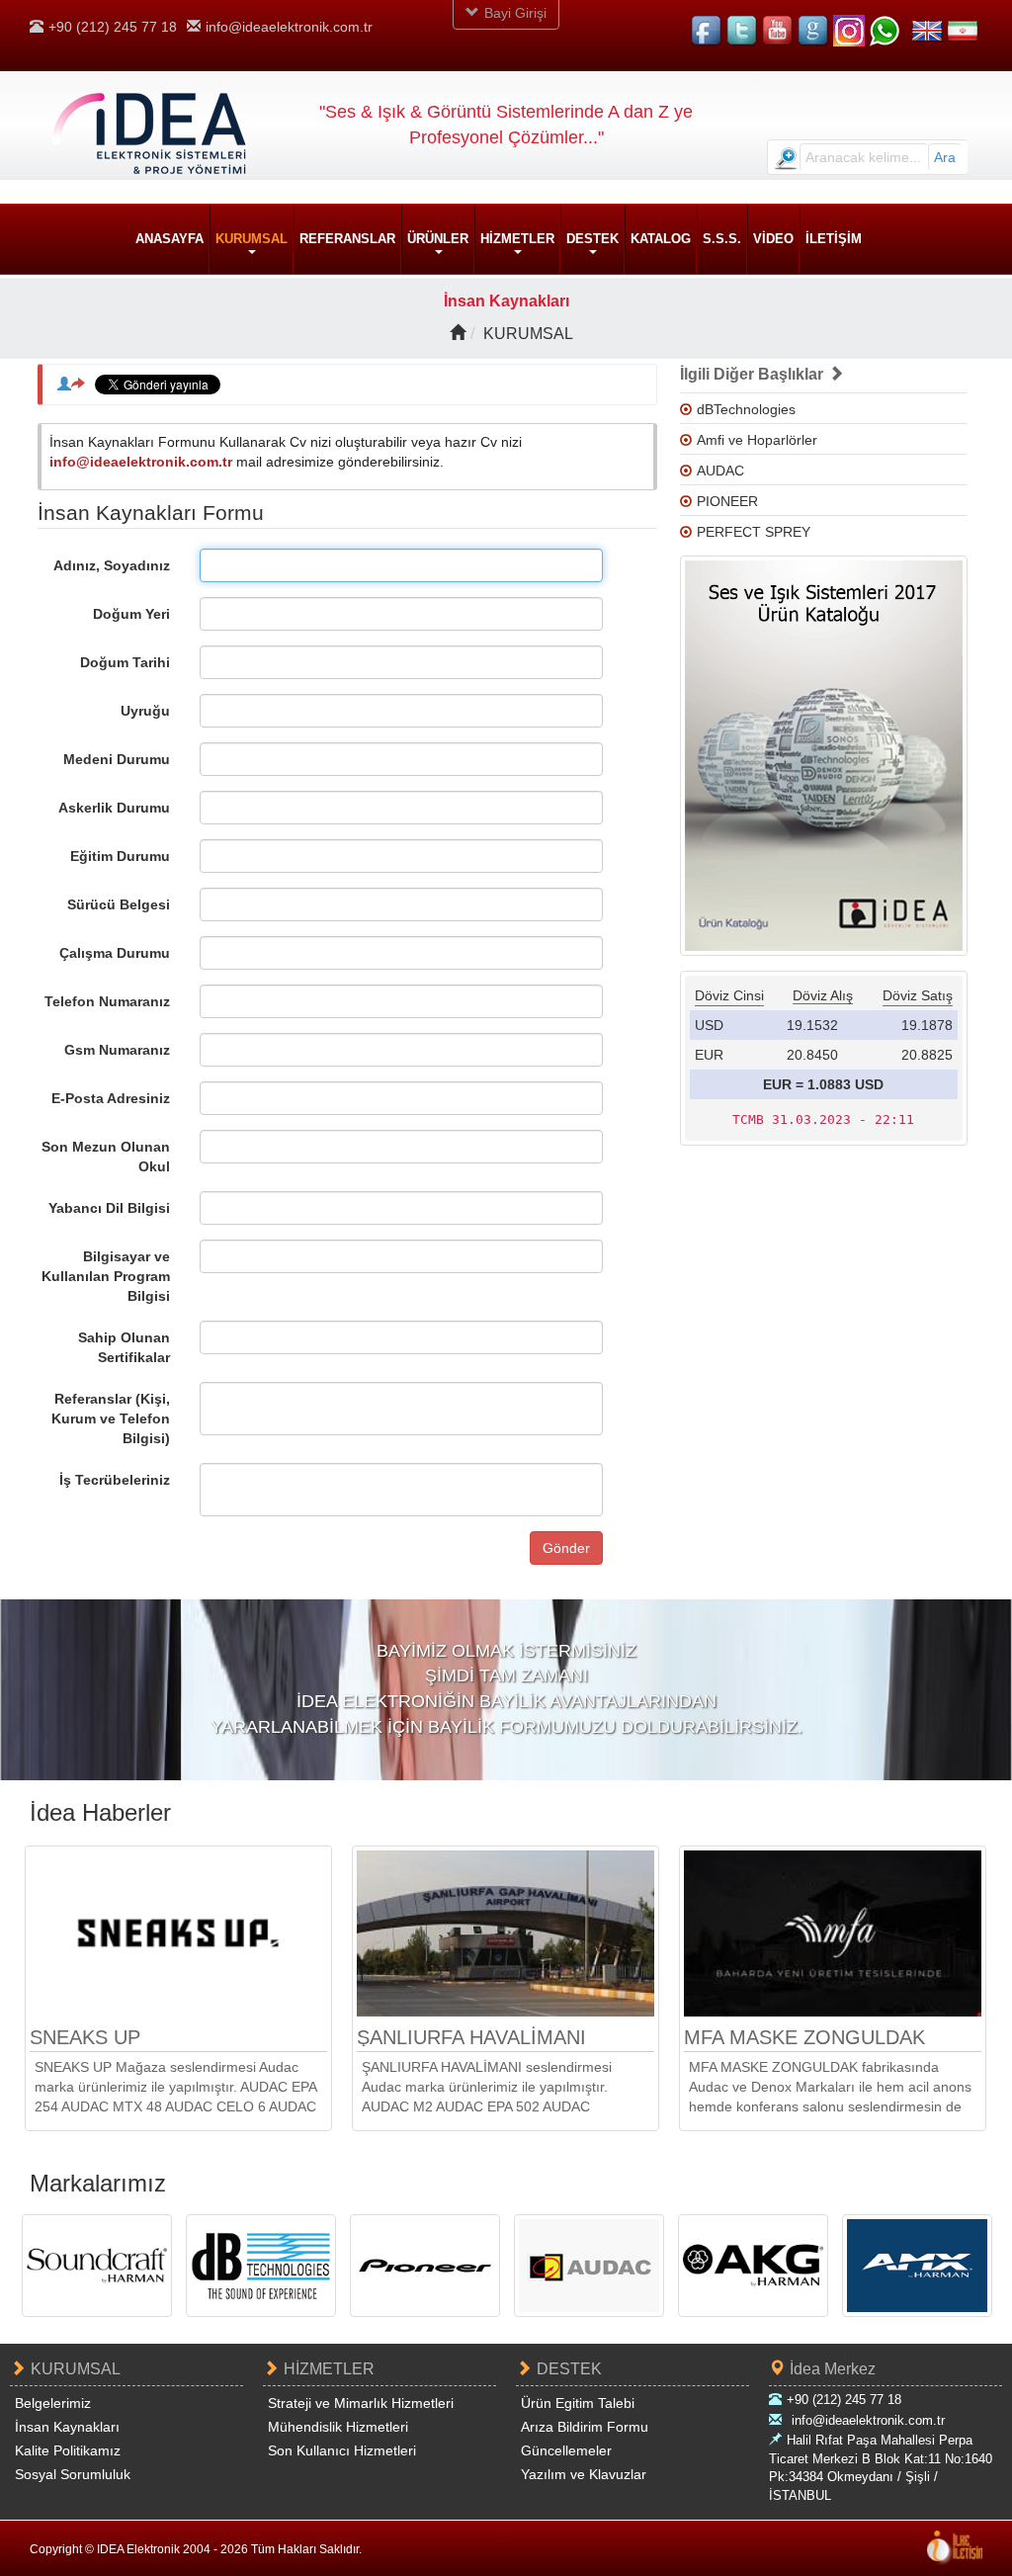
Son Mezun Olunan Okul (106, 1157)
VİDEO (773, 239)
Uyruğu (145, 711)
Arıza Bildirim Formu (585, 2427)
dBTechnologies (746, 409)
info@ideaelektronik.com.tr (289, 27)
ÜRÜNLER (438, 239)
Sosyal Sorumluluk (73, 2474)
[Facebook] (707, 31)
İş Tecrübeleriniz (115, 1480)
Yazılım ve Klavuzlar (584, 2474)
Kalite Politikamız (68, 2450)
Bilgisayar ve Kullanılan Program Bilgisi (106, 1276)
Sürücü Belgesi (119, 904)
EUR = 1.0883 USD (823, 1084)
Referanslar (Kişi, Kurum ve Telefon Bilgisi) (111, 1418)
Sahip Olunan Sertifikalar (124, 1347)
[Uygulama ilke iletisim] (955, 2548)
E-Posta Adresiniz (111, 1098)
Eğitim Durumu (120, 856)
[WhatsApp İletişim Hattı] (885, 31)
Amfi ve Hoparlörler (757, 440)
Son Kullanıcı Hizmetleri (342, 2450)
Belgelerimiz (53, 2403)
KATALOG (661, 239)
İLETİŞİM (834, 239)
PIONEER (727, 501)
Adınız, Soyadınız (112, 565)
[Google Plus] (813, 31)
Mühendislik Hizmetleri (338, 2427)
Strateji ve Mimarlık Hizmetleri (361, 2403)
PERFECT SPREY (754, 532)
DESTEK (569, 2369)
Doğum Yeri (131, 614)
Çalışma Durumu (115, 953)
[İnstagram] (849, 31)
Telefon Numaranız (107, 1001)
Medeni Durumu (117, 759)
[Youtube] (778, 31)
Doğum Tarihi (125, 662)
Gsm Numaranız (117, 1050)
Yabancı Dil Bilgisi (109, 1208)
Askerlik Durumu (114, 808)
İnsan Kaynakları (67, 2427)
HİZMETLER (329, 2369)
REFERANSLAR (347, 239)
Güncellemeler (566, 2450)
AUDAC (720, 471)
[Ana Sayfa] (458, 333)
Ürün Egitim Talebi (578, 2403)
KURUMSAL (252, 239)
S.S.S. (722, 239)
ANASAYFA (169, 239)
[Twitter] (742, 31)
